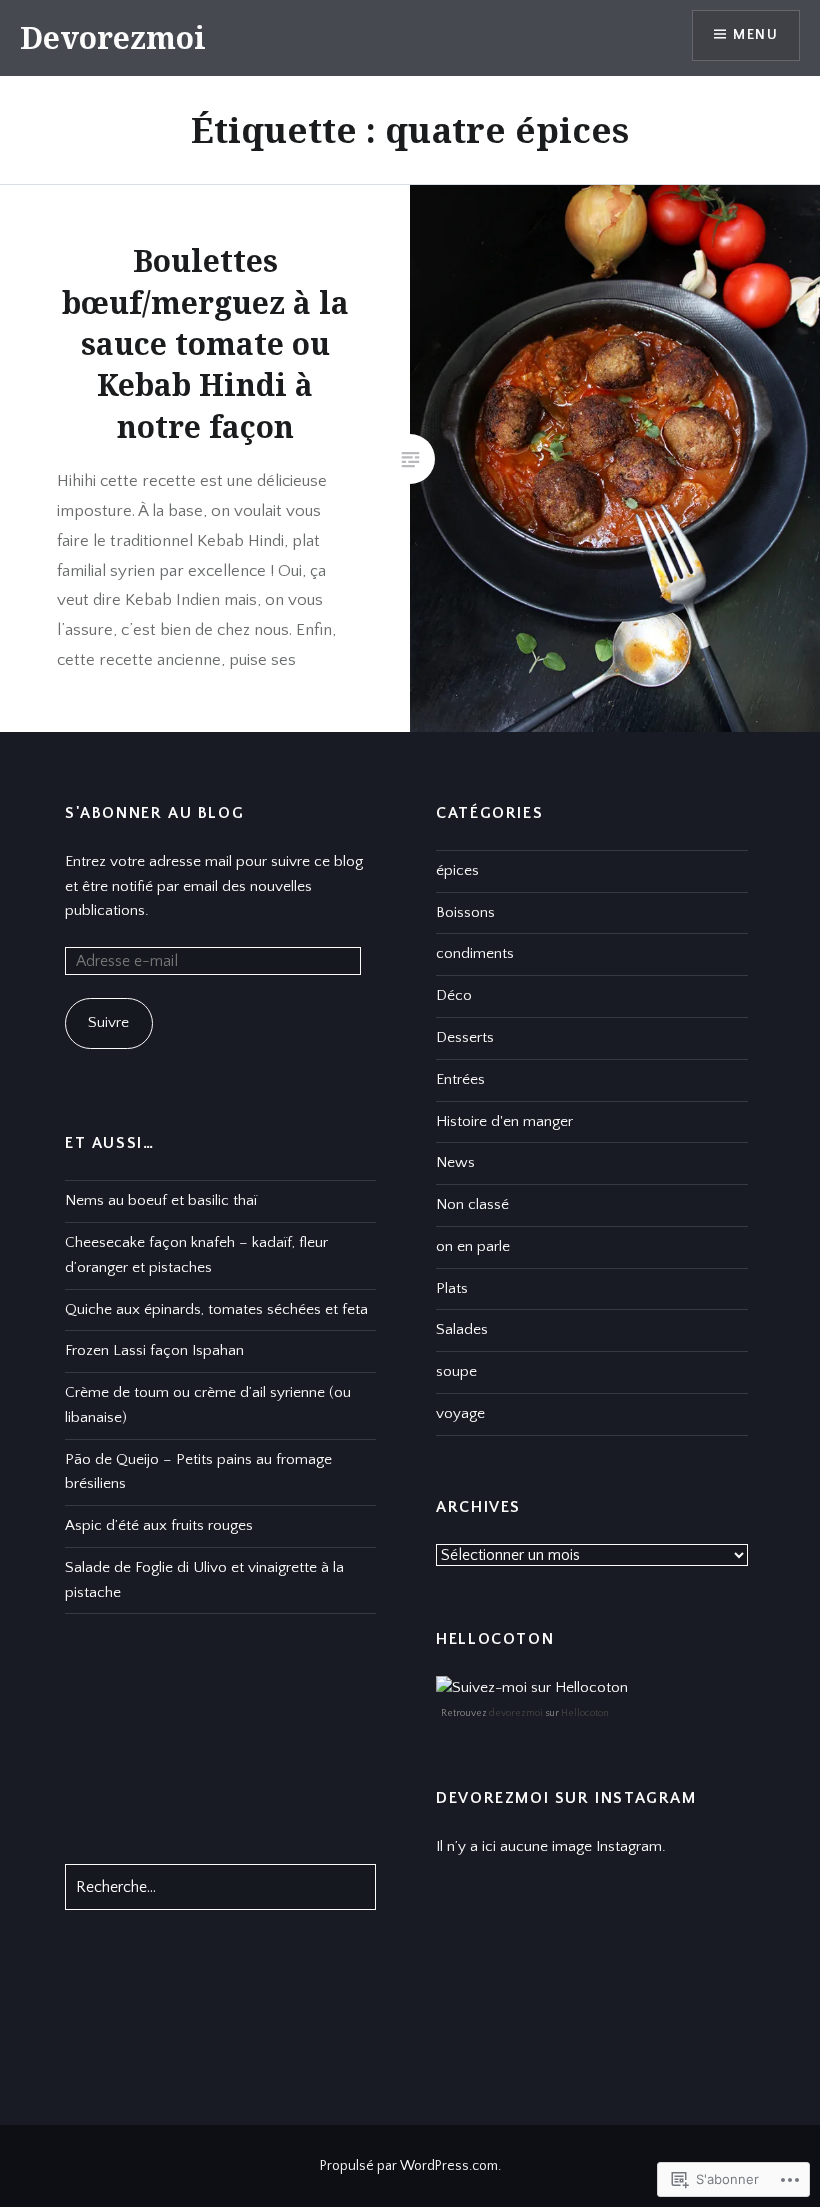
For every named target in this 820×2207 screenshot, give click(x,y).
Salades (462, 1329)
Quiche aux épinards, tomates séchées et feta (216, 1309)
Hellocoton (585, 1713)
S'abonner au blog (154, 813)
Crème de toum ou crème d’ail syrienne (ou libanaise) (208, 1405)
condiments (475, 953)
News (455, 1162)
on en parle (473, 1246)
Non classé (472, 1204)
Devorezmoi (113, 37)
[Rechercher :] (220, 1887)
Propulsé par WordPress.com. (410, 2166)
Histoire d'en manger (504, 1121)
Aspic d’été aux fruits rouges (159, 1525)
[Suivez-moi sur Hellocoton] (532, 1687)
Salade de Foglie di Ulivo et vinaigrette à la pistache (204, 1580)
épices (457, 870)
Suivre (108, 1022)
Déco (454, 995)
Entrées (460, 1079)
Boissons (465, 912)
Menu (755, 35)
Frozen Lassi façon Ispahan (154, 1350)
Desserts (465, 1037)
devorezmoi (516, 1713)
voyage (460, 1413)
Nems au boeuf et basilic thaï (161, 1200)
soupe (456, 1371)
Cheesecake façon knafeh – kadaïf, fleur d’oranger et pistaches (196, 1255)
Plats (452, 1288)
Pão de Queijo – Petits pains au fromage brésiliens (198, 1472)
